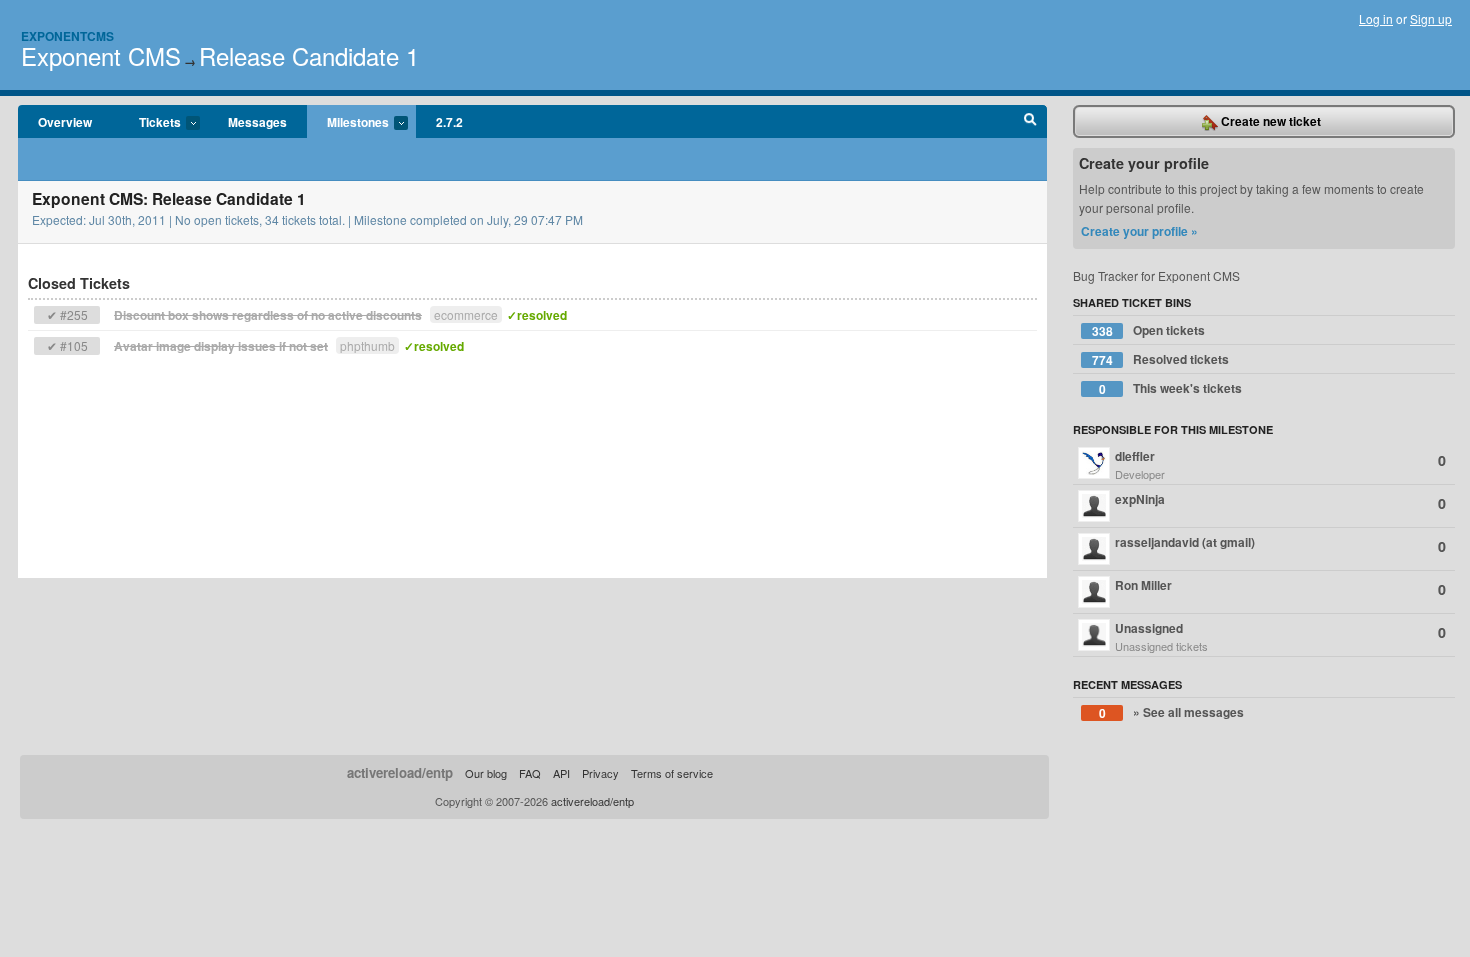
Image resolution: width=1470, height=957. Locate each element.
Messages (257, 122)
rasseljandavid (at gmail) (1280, 544)
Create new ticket (1269, 121)
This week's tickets (1171, 388)
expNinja (1280, 501)
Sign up (1431, 18)
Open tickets (1149, 330)
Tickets (150, 123)
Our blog (486, 773)
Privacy (600, 773)
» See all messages (1172, 712)
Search (1030, 122)
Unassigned (1280, 636)
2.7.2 (449, 122)
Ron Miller (1280, 587)
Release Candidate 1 (309, 55)
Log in (1376, 18)
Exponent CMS (101, 55)
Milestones (348, 123)
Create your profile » (1139, 231)
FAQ (530, 773)
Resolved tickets (1161, 359)
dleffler (1280, 464)
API (561, 773)
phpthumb (367, 345)
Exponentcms (67, 36)
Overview (65, 122)
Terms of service (672, 773)
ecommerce (466, 314)
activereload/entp (400, 772)
